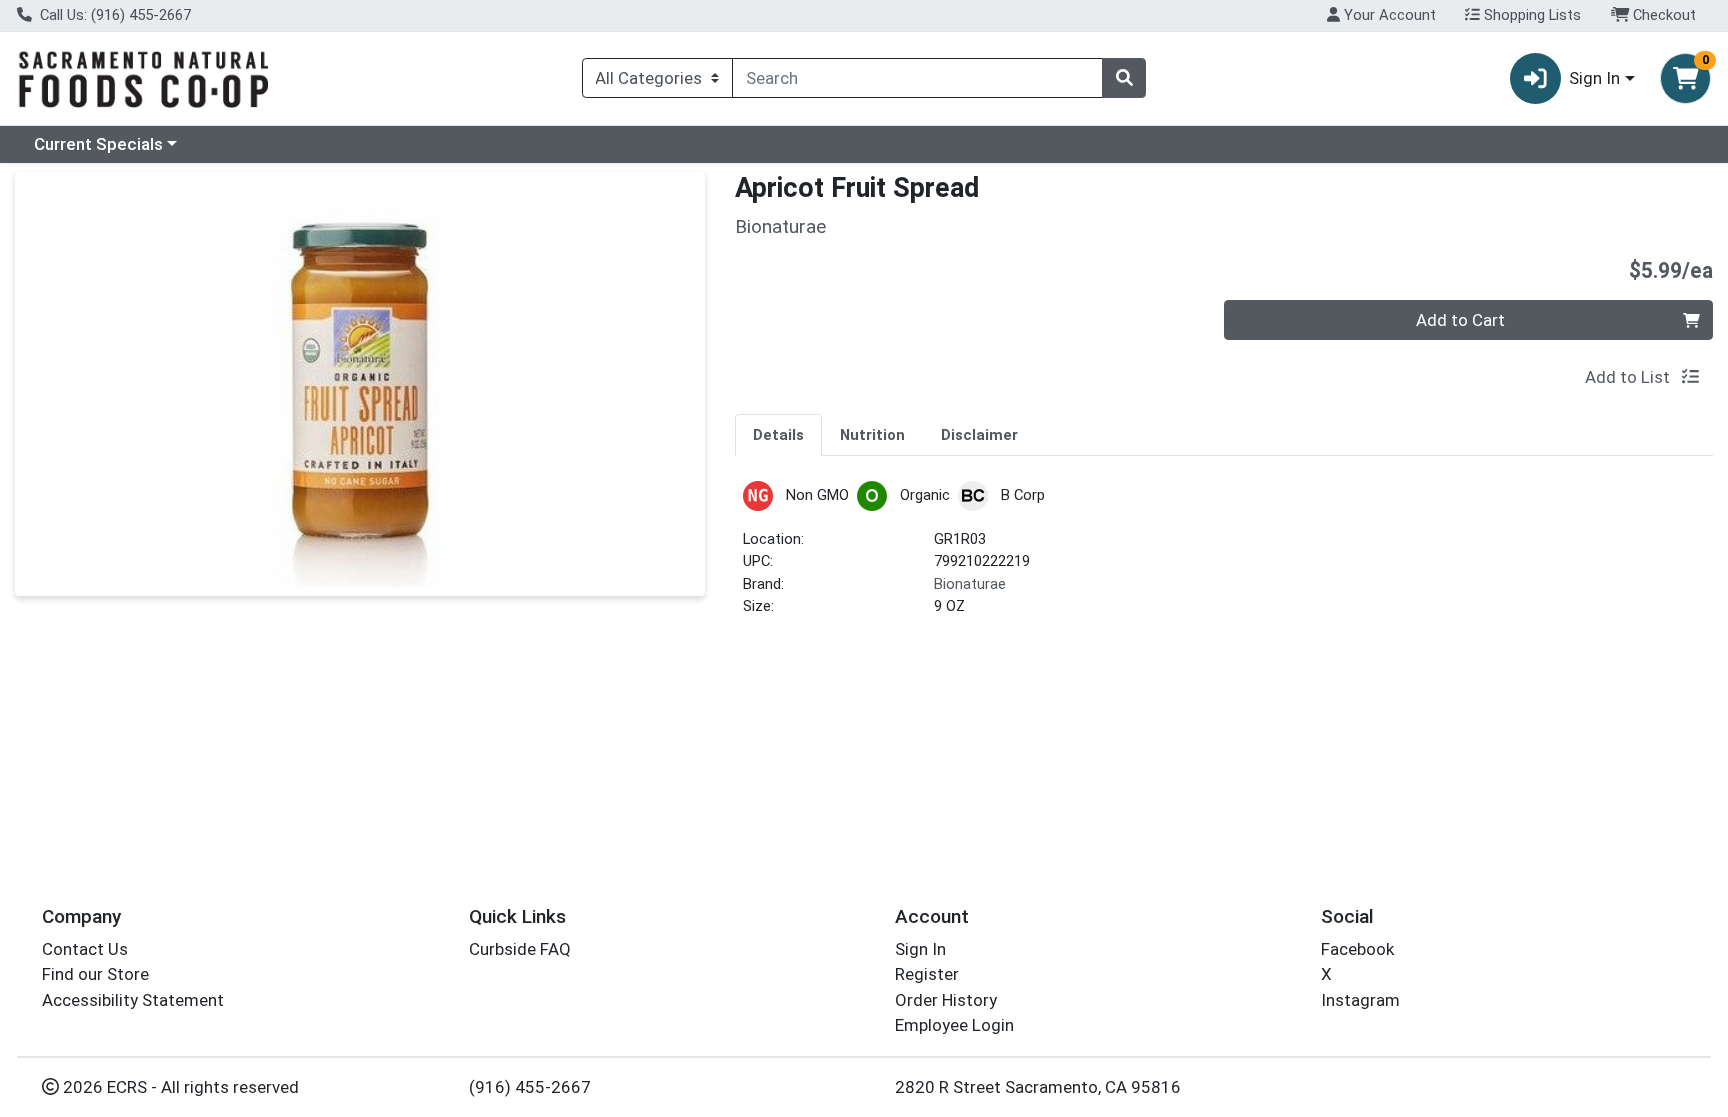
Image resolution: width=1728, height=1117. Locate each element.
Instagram (1360, 1000)
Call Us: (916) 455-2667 (113, 15)
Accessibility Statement (133, 1000)
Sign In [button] (1594, 78)
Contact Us (85, 949)
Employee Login (954, 1025)
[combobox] (917, 78)
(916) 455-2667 (530, 1087)
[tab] (778, 434)
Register (927, 974)
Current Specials (98, 144)
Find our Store (95, 974)
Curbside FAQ (520, 949)
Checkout (1662, 15)
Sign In (920, 949)
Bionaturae (970, 584)
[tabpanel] (1224, 557)
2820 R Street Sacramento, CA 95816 (1038, 1087)
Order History (946, 1000)
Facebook (1357, 949)
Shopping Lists (1530, 15)
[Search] (1124, 78)
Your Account (1388, 15)
